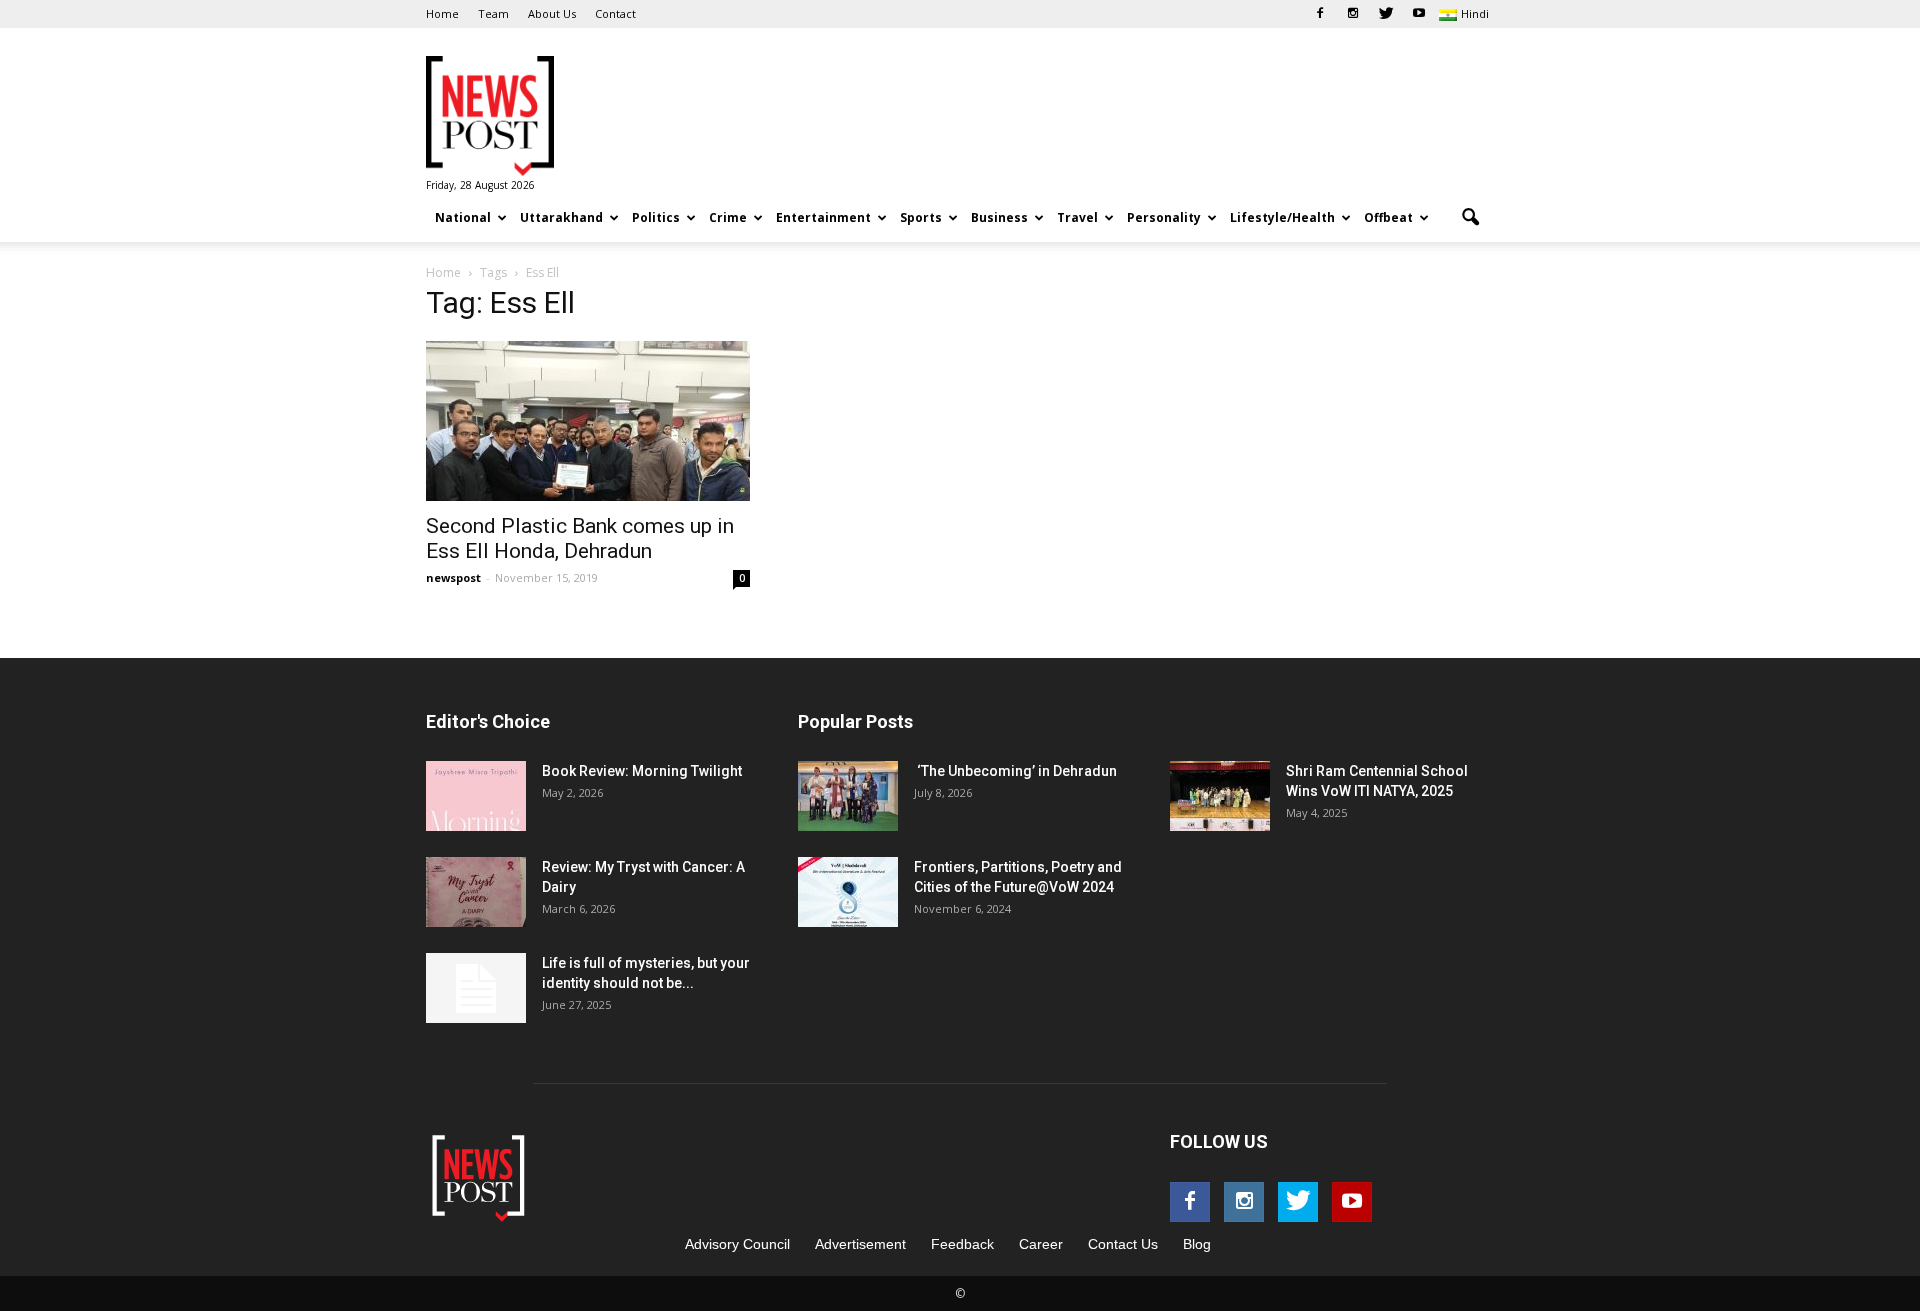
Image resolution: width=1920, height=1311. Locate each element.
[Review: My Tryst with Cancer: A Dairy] (476, 892)
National (463, 217)
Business (999, 217)
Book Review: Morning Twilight (642, 771)
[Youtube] (1419, 14)
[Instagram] (1353, 14)
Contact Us (1123, 1244)
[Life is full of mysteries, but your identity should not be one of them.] (476, 988)
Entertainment (823, 217)
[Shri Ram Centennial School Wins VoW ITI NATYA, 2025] (1220, 796)
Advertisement (860, 1244)
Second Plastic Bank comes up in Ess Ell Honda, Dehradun (580, 538)
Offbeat (1388, 217)
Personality (1164, 217)
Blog (1197, 1244)
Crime (728, 217)
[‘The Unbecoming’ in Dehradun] (848, 796)
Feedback (962, 1244)
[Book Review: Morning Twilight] (476, 796)
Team (493, 13)
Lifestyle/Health (1282, 217)
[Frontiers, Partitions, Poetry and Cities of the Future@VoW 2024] (848, 892)
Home (442, 13)
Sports (921, 217)
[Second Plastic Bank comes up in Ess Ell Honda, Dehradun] (588, 421)
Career (1041, 1244)
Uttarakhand (561, 217)
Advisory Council (737, 1244)
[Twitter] (1386, 14)
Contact (615, 13)
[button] (1470, 218)
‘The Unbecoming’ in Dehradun (1015, 771)
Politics (656, 217)
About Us (552, 13)
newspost (453, 577)
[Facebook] (1320, 14)
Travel (1077, 217)
